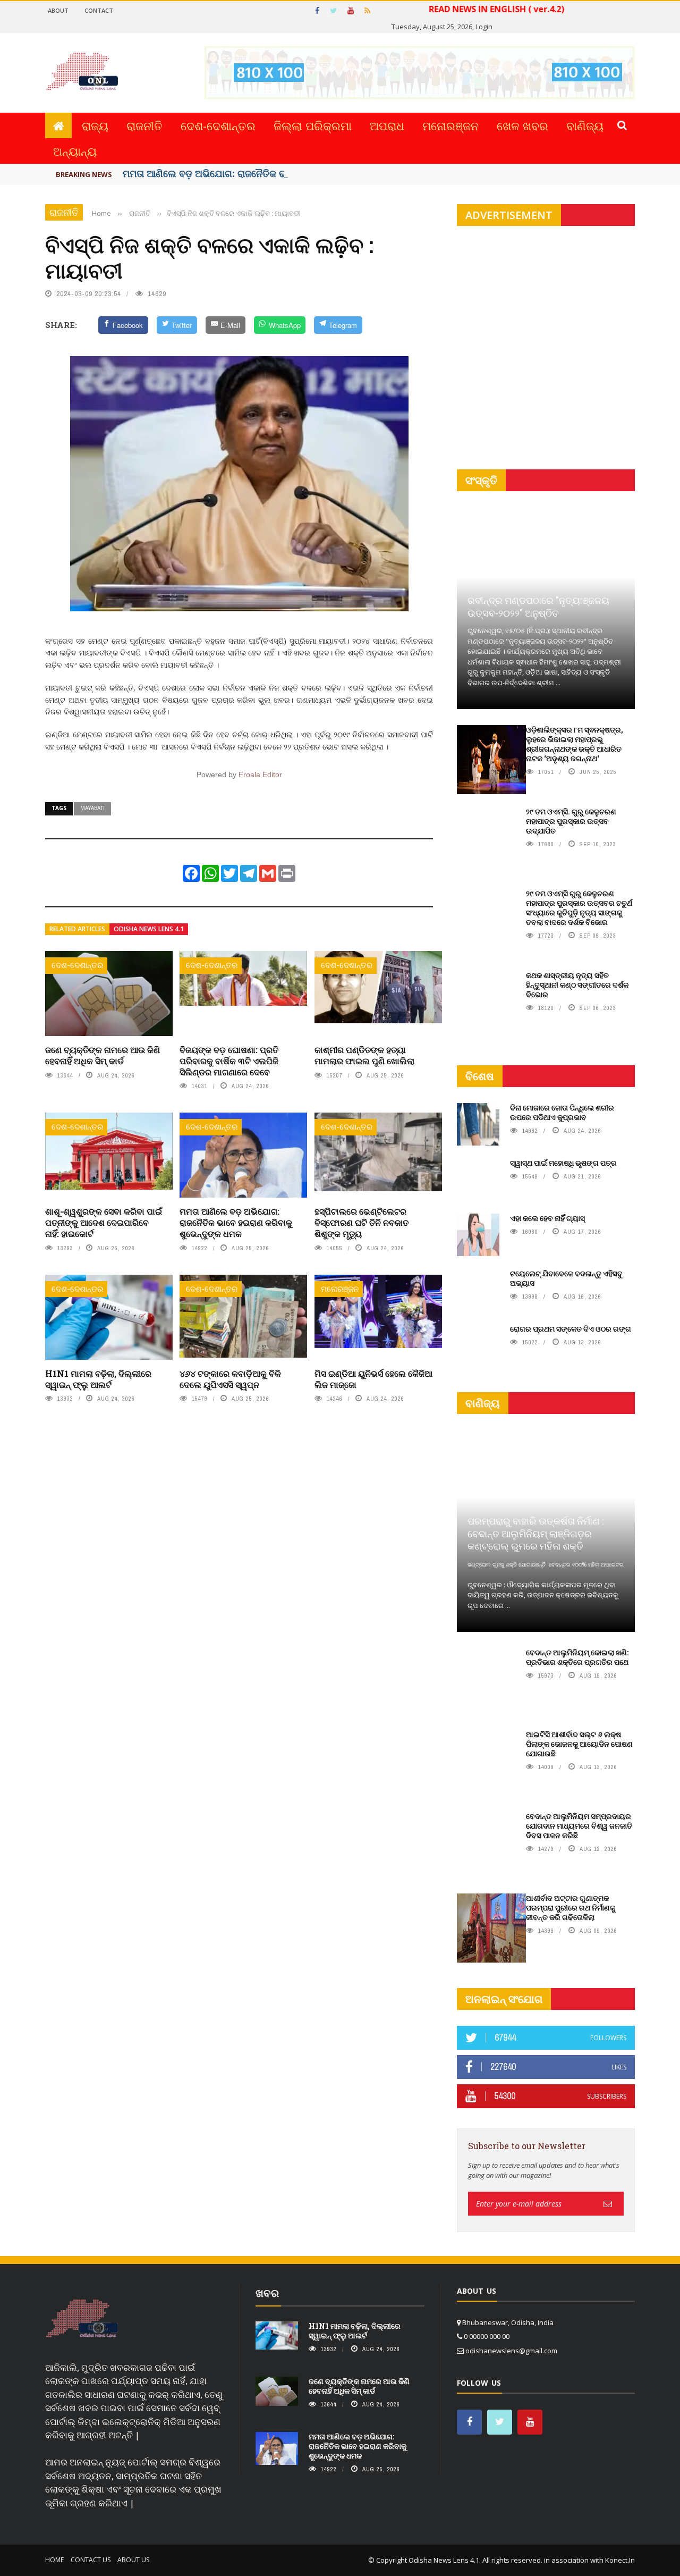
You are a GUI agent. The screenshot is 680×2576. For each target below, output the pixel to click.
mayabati (92, 808)
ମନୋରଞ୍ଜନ (450, 125)
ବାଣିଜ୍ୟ (585, 125)
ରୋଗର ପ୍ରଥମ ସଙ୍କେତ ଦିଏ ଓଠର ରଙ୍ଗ (571, 1329)
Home (54, 2560)
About (58, 10)
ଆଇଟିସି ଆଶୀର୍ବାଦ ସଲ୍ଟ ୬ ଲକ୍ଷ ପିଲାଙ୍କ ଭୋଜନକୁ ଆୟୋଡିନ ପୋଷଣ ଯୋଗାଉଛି (579, 1744)
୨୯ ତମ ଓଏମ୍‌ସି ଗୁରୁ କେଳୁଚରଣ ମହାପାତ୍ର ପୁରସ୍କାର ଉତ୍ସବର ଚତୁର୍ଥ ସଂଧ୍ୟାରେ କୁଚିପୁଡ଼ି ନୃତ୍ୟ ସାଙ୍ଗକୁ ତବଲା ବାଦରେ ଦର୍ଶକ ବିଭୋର (579, 908)
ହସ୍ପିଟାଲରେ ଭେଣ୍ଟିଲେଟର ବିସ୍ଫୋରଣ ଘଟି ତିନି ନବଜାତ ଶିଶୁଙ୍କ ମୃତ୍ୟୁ (362, 1222)
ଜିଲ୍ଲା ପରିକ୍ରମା (313, 125)
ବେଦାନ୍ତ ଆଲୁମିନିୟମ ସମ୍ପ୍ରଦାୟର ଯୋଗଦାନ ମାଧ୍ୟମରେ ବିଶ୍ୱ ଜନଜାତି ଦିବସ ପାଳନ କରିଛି (579, 1826)
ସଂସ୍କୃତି (481, 480)
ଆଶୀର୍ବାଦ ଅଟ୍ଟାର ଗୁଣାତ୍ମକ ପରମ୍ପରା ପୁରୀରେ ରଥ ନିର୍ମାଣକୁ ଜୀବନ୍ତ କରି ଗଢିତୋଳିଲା (571, 1908)
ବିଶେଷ (480, 1076)
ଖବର (267, 2293)
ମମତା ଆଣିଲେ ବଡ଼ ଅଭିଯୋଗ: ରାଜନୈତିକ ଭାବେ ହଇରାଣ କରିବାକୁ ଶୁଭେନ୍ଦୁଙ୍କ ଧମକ (236, 1222)
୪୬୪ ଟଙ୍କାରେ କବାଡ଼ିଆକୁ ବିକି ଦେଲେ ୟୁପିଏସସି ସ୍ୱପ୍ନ (230, 1379)
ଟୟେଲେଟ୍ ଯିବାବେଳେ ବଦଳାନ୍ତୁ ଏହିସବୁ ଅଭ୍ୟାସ (566, 1278)
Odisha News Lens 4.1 (149, 929)
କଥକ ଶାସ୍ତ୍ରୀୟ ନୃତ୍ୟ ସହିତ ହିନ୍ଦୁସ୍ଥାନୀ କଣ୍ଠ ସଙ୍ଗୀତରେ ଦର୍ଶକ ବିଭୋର (577, 985)
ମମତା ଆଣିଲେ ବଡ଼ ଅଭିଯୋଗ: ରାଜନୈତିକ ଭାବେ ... (216, 173)
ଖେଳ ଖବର (522, 125)
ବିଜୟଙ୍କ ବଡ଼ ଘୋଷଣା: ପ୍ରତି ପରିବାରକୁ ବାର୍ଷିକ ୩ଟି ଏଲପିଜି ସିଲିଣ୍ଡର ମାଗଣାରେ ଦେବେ (229, 1061)
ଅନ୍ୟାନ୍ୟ (75, 151)
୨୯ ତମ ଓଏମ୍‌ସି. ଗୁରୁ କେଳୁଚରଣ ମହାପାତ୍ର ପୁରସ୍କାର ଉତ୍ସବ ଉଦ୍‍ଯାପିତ (571, 821)
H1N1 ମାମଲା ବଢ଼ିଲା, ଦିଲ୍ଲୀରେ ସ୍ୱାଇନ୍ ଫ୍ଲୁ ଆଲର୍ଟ (98, 1379)
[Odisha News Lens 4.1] (82, 2319)
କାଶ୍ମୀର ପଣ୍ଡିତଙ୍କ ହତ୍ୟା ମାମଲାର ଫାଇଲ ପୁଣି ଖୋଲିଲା (364, 1055)
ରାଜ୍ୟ (95, 125)
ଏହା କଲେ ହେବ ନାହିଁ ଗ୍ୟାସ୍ (547, 1218)
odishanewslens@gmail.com (511, 2351)
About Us (133, 2560)
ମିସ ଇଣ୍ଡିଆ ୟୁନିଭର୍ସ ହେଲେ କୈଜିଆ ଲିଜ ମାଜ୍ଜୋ (373, 1379)
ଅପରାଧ (387, 125)
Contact (99, 10)
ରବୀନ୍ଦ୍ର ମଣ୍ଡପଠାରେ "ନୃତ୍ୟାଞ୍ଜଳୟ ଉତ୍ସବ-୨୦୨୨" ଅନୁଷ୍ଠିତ (538, 606)
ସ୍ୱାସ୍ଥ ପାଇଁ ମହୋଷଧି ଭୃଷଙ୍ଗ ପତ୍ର (563, 1163)
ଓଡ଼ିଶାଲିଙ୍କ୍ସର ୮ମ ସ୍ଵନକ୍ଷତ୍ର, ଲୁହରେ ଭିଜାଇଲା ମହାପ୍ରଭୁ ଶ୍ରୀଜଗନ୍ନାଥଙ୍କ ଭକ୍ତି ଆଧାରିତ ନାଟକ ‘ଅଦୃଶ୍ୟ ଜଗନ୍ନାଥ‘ (575, 744)
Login (484, 27)
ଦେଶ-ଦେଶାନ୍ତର (218, 125)
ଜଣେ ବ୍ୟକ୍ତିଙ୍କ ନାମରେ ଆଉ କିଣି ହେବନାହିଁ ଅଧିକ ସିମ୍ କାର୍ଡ (103, 1055)
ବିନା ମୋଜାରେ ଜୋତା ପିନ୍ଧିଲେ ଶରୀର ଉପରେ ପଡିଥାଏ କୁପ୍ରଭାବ (562, 1112)
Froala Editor (260, 775)
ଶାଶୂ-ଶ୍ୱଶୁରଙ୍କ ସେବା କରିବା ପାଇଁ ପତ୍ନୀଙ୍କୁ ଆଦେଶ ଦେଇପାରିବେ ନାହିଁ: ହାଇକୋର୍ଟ (104, 1222)
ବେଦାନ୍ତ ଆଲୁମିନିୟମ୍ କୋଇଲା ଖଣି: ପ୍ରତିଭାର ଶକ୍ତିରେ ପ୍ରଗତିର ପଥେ (577, 1657)
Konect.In (620, 2560)
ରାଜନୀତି (144, 125)
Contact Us (91, 2560)
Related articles (77, 929)
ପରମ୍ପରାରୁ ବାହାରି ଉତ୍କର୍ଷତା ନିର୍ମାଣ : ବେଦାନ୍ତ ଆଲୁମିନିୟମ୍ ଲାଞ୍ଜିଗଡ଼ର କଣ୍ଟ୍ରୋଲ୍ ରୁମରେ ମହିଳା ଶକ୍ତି (535, 1533)
